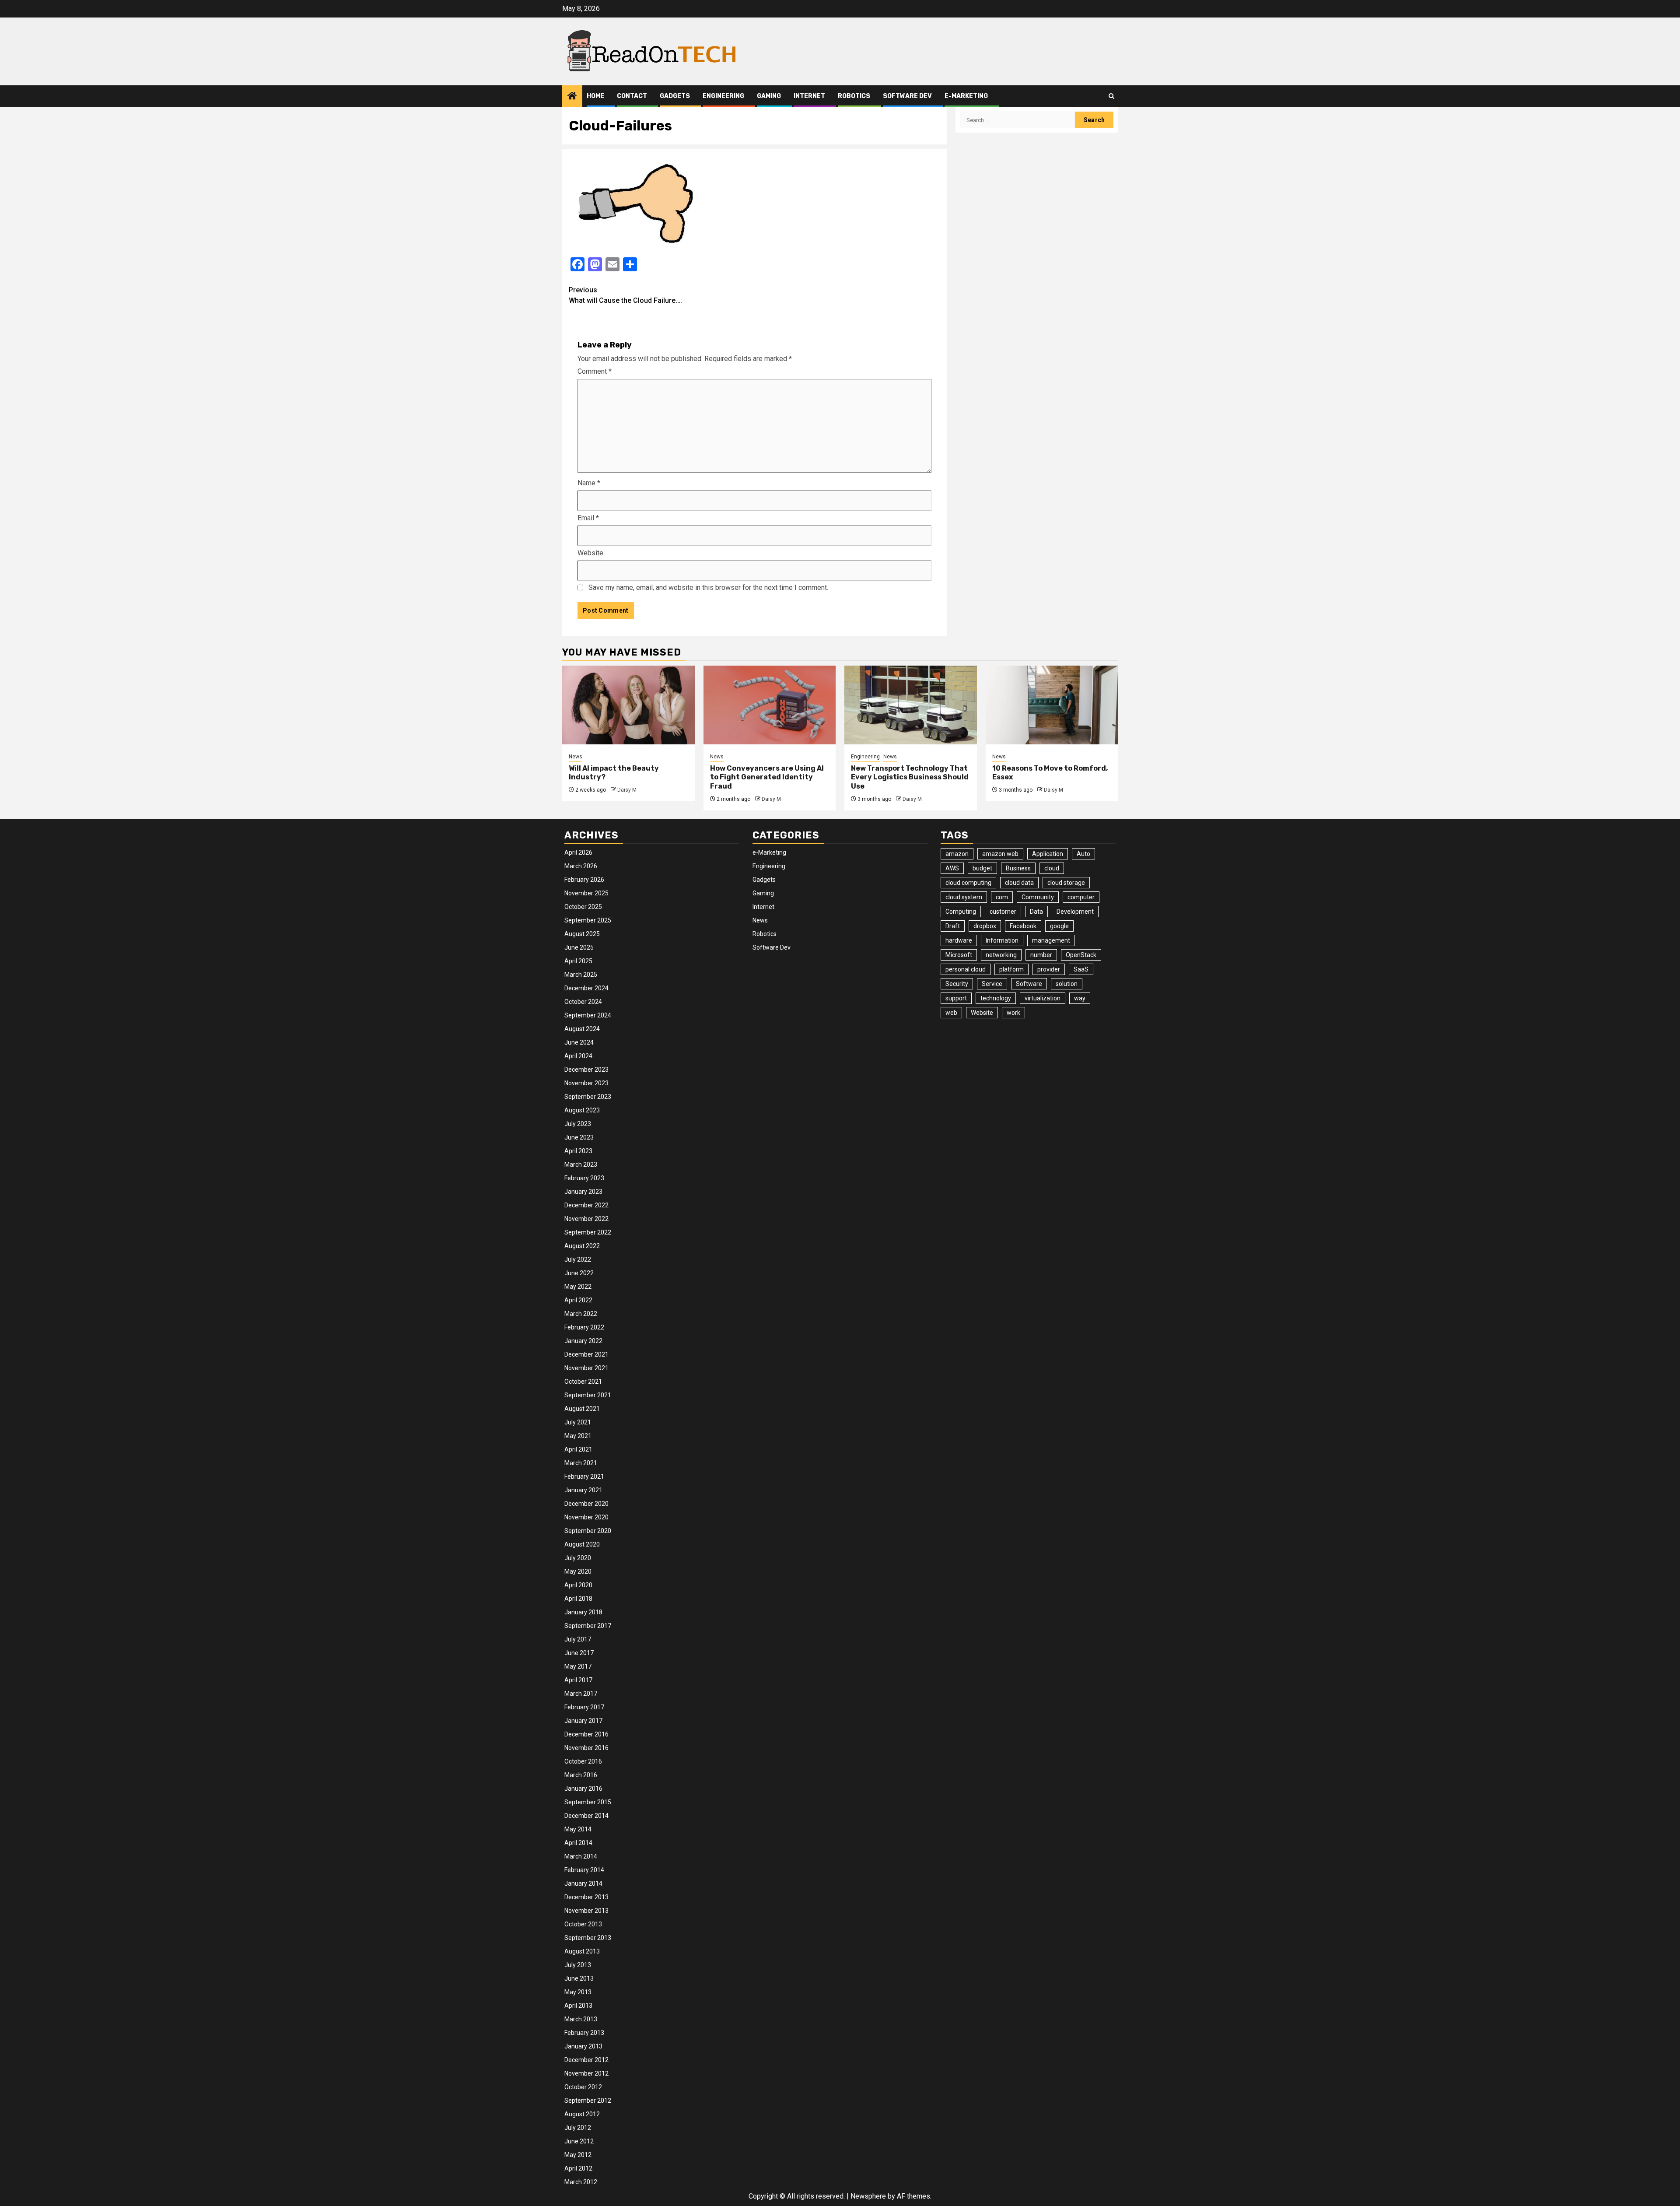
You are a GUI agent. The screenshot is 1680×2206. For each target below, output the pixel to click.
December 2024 (586, 988)
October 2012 (583, 2087)
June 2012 (579, 2141)
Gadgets (675, 96)
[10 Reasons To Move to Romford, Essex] (1052, 705)
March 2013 (581, 2019)
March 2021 (581, 1463)
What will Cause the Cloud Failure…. (625, 295)
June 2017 (579, 1653)
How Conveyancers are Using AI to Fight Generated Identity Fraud (767, 777)
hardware (959, 940)
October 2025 (583, 907)
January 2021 (583, 1490)
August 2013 (582, 1951)
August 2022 (582, 1246)
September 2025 (588, 920)
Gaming (769, 96)
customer (1003, 912)
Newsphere (868, 2196)
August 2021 (582, 1409)
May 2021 (578, 1436)
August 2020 (582, 1544)
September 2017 (588, 1626)
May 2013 (578, 1992)
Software (1029, 984)
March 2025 (581, 975)
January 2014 (583, 1883)
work (1013, 1013)
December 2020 (586, 1504)
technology (996, 998)
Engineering (723, 96)
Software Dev (907, 96)
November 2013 (586, 1911)
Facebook (1023, 926)
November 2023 (586, 1083)
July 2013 (578, 1965)
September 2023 (588, 1097)
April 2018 (578, 1599)
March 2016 (581, 1775)
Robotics (854, 96)
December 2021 (586, 1354)
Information (1002, 940)
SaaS (1081, 969)
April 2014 (578, 1843)
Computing (961, 912)
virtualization (1043, 998)
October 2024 (583, 1002)
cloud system (964, 897)
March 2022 (581, 1314)
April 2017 (578, 1680)
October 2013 (583, 1924)
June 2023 (579, 1137)
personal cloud (966, 969)
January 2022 (583, 1341)
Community (1038, 897)
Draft (953, 926)
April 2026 (578, 852)
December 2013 (586, 1897)
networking (1001, 955)
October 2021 (583, 1382)
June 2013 (579, 1978)
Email (588, 518)
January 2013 (583, 2046)
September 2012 (588, 2101)
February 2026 (584, 880)
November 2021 (586, 1368)
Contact (632, 96)
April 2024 (578, 1056)
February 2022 (584, 1327)
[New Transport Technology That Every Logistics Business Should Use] (911, 705)
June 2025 (579, 947)
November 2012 (586, 2073)
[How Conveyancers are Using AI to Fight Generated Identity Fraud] (770, 705)
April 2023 (578, 1151)
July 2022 (578, 1259)
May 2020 (578, 1571)
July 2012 (578, 2128)
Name (589, 483)
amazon (957, 854)
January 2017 (583, 1721)
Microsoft (959, 955)
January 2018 (583, 1612)
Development (1075, 912)
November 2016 (586, 1748)
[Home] (572, 97)
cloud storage (1066, 883)
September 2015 (588, 1802)
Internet (809, 96)
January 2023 (583, 1192)
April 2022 (578, 1300)
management (1051, 940)
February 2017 (584, 1707)
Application (1048, 854)
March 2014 (581, 1856)
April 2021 (578, 1449)
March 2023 (581, 1164)
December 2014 (586, 1816)
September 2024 (588, 1015)
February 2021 (584, 1477)
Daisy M (627, 790)
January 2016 (583, 1789)
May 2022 (578, 1287)
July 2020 (578, 1558)
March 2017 (581, 1694)
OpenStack (1081, 955)
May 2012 (578, 2155)
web (951, 1013)
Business (1018, 868)
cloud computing (968, 883)
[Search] (1111, 96)
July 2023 (578, 1124)
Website (590, 553)
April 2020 (578, 1585)
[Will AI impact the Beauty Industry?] (628, 705)
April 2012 (578, 2168)
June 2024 (579, 1042)
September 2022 (588, 1232)
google (1059, 926)
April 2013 (578, 2006)
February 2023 (584, 1178)
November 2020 (586, 1517)
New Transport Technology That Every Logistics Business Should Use (910, 777)
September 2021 (588, 1395)
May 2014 (578, 1829)
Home (595, 96)
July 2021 (578, 1422)
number (1041, 955)
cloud (1052, 868)
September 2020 (588, 1531)
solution (1067, 984)
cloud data (1019, 883)
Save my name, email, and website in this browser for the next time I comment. (708, 587)
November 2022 (586, 1219)
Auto (1083, 854)
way (1080, 998)
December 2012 (586, 2060)
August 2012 (582, 2114)
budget (982, 868)
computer (1081, 897)
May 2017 (578, 1666)
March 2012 (581, 2182)
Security (957, 984)
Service (992, 984)
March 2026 (581, 866)
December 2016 (586, 1734)
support (956, 998)
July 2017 (578, 1639)
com (1002, 897)
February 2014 (584, 1870)
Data (1036, 912)
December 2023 (586, 1070)
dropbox (985, 926)
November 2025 (586, 893)
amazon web (1000, 854)
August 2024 (582, 1029)
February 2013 (584, 2033)
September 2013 (588, 1938)
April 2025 (578, 961)
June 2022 (579, 1273)
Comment (595, 371)
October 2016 (583, 1761)
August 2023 (582, 1110)
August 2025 (582, 934)
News (576, 757)
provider (1049, 969)
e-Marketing (966, 96)
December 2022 (586, 1205)
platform (1011, 969)
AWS (952, 868)
